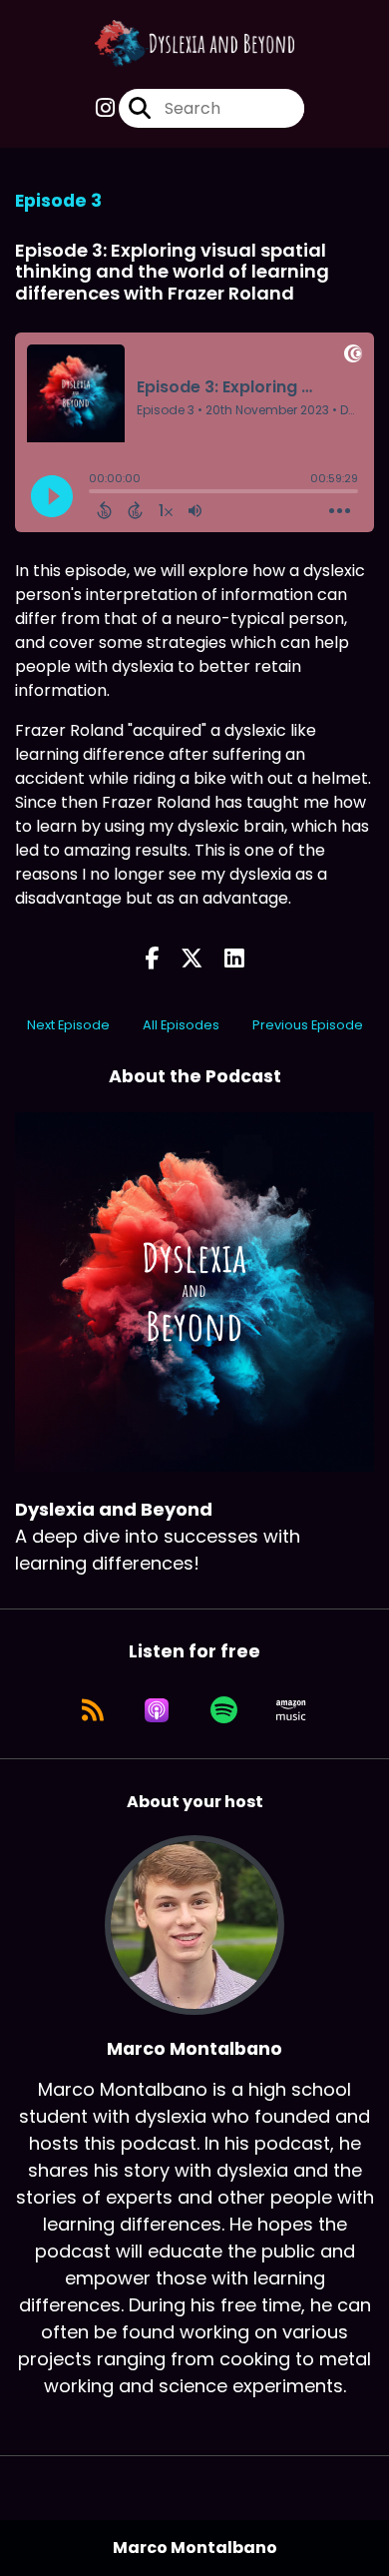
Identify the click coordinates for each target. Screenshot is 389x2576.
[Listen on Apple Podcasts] (157, 1710)
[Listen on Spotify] (224, 1710)
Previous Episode (308, 1025)
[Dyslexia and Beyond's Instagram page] (105, 108)
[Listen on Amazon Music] (291, 1710)
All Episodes (181, 1025)
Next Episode (68, 1025)
